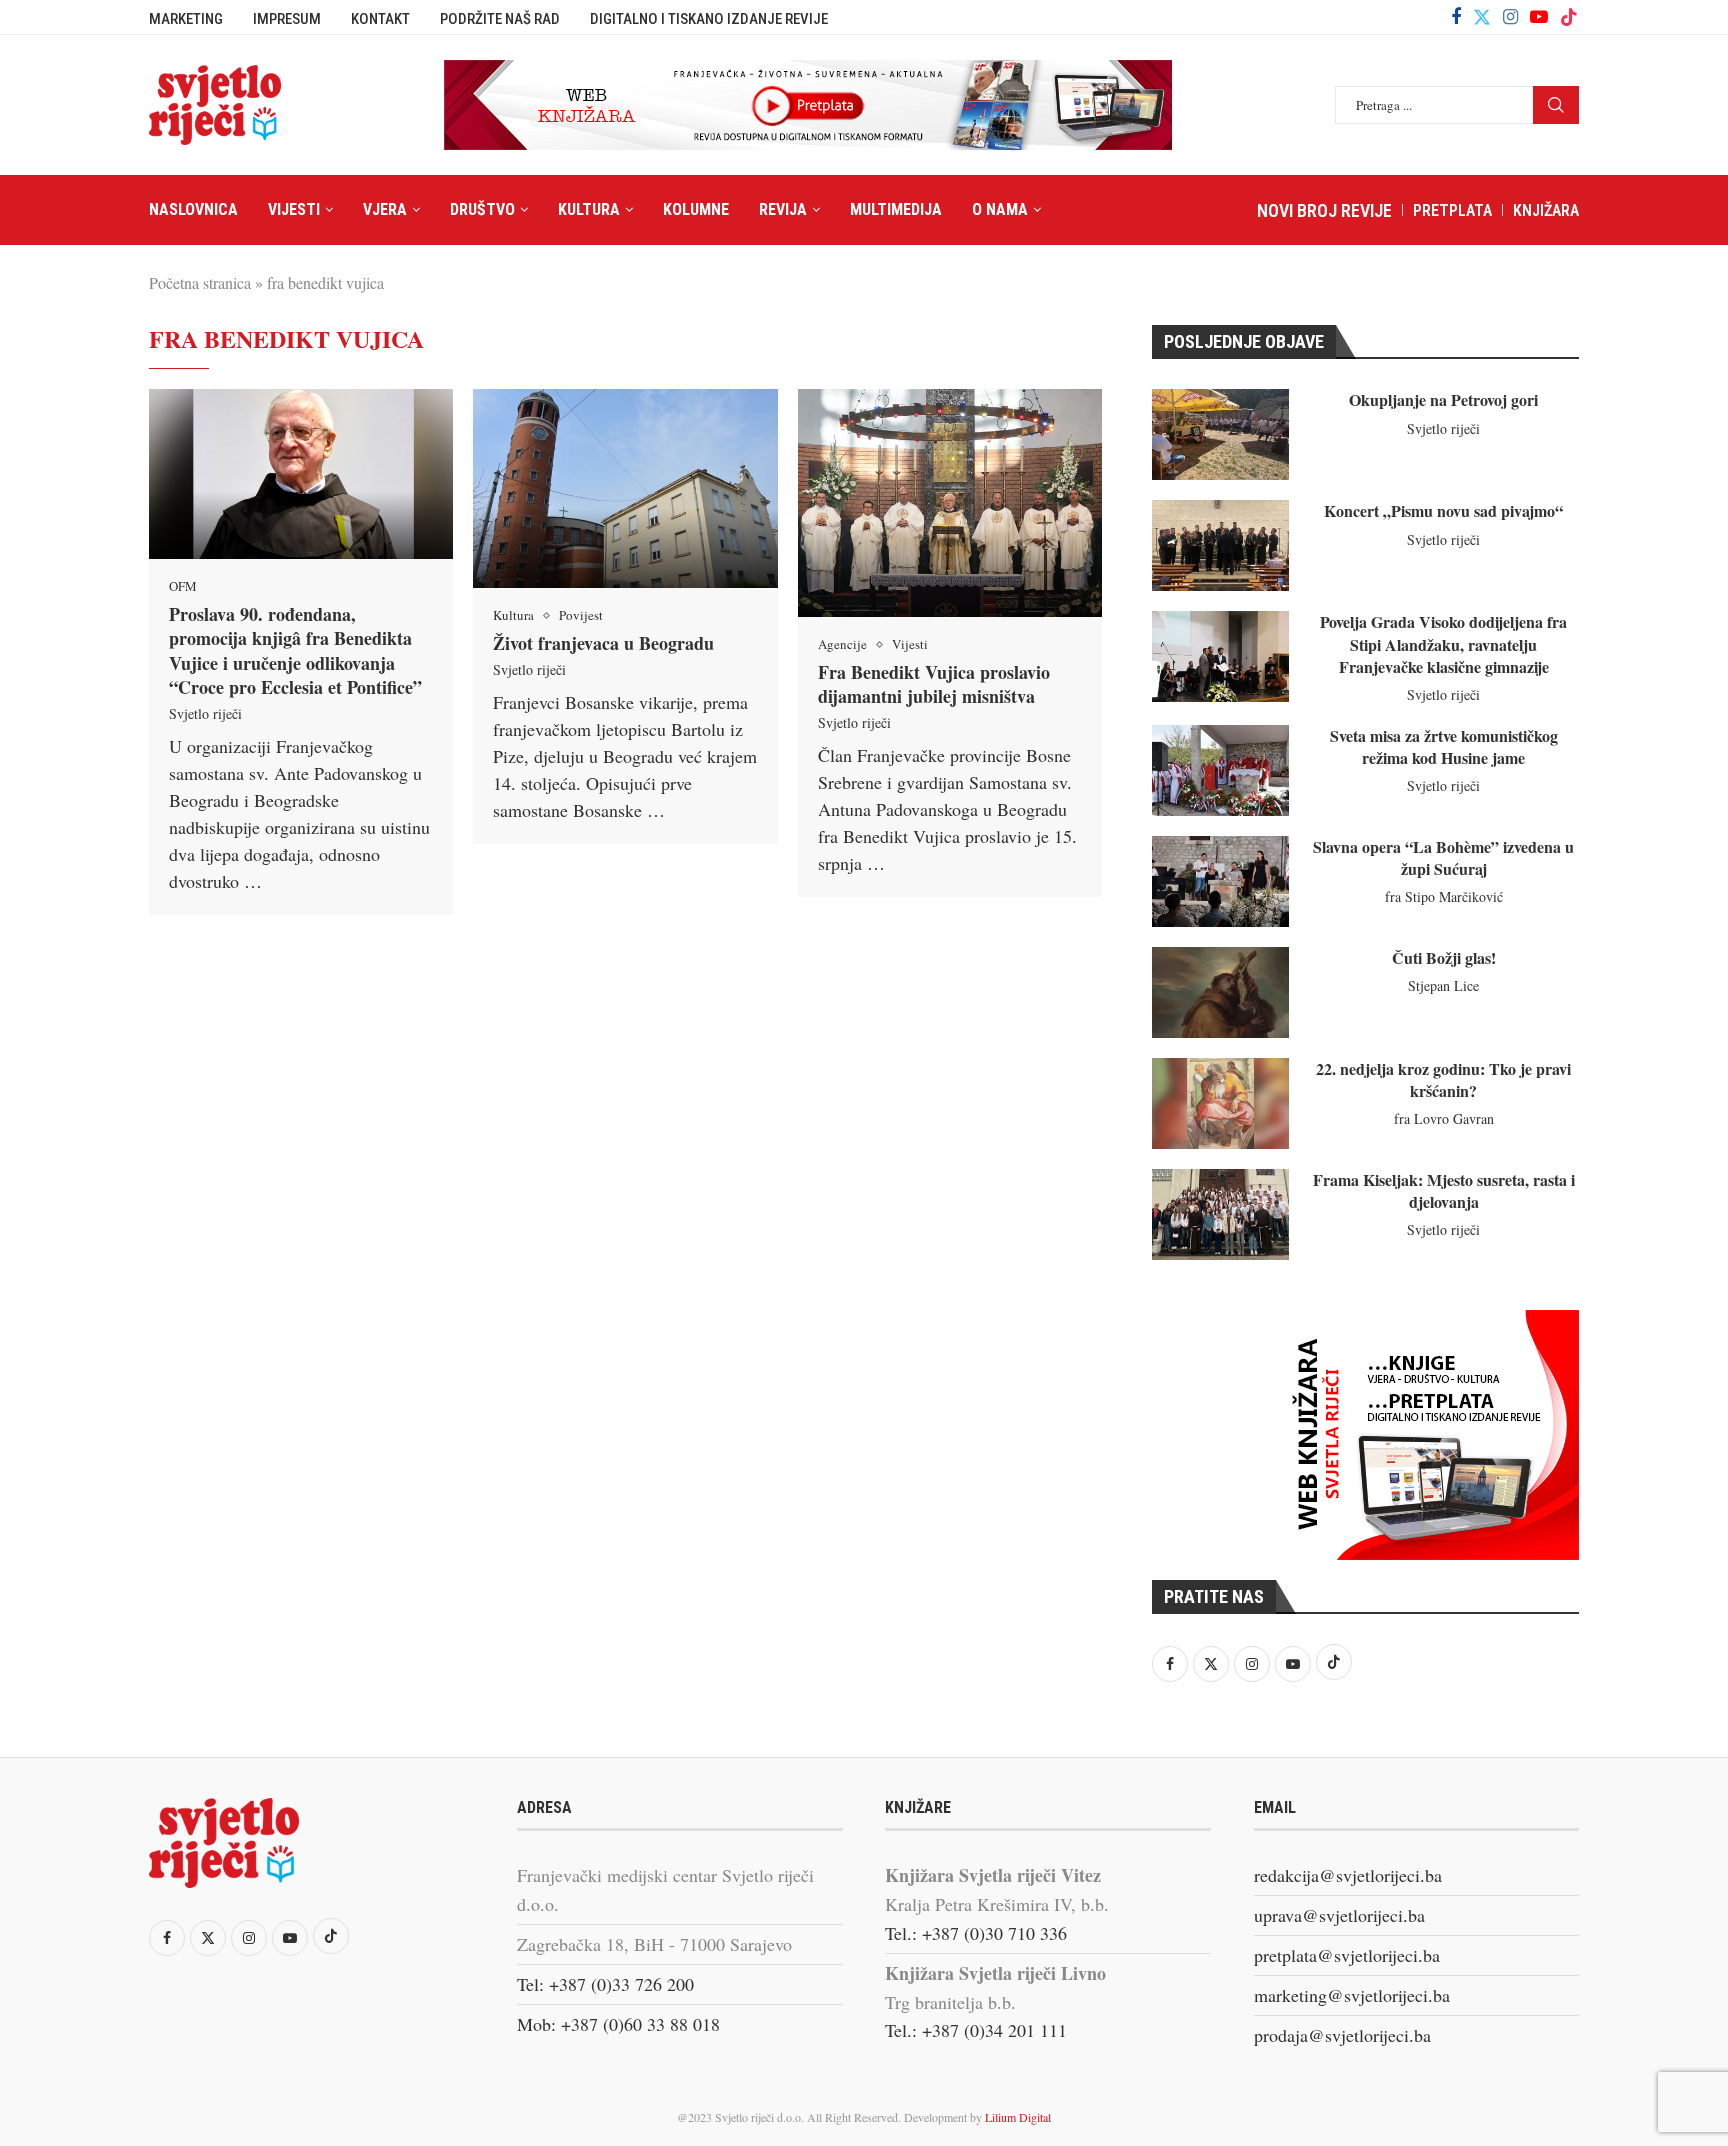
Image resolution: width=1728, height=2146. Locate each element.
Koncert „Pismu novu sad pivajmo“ (1443, 510)
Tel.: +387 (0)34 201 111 (976, 2030)
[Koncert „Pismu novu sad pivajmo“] (1220, 545)
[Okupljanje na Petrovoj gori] (1220, 434)
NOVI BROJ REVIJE (1324, 210)
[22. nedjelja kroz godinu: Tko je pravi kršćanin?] (1220, 1103)
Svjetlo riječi (205, 713)
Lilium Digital (1018, 2117)
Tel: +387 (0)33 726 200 (605, 1984)
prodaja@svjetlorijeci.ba (1342, 2035)
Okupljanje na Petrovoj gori (1443, 399)
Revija (783, 209)
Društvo (482, 209)
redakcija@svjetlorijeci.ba (1348, 1875)
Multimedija (896, 209)
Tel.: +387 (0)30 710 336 (976, 1933)
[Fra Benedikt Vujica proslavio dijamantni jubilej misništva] (950, 503)
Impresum (287, 19)
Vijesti (294, 209)
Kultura (589, 209)
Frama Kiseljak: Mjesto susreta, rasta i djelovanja (1444, 1190)
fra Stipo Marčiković (1444, 896)
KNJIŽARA (1546, 210)
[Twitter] (1482, 17)
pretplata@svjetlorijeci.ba (1347, 1955)
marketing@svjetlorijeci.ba (1352, 1995)
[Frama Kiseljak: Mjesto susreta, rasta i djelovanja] (1220, 1214)
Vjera (385, 209)
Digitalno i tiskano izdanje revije (709, 19)
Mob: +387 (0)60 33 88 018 (618, 2024)
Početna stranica (200, 282)
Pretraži (1556, 105)
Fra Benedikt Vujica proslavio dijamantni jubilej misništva (934, 684)
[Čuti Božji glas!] (1220, 992)
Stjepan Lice (1443, 985)
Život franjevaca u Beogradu (603, 643)
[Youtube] (1539, 17)
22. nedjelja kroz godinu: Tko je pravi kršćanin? (1443, 1079)
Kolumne (696, 209)
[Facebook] (1456, 17)
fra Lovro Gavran (1444, 1118)
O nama (1000, 209)
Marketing (186, 19)
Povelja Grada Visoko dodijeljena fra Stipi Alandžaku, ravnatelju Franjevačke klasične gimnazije (1443, 644)
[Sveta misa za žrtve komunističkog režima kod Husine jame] (1220, 770)
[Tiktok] (1569, 17)
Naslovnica (193, 209)
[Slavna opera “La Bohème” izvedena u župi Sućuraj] (1220, 881)
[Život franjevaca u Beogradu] (625, 488)
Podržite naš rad (500, 19)
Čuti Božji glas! (1444, 957)
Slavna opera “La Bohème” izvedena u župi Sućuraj (1443, 857)
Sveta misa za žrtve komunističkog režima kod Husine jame (1444, 746)
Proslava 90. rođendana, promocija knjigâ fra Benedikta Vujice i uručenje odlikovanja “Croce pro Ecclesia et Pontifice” (295, 650)
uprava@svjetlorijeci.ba (1339, 1915)
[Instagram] (1510, 17)
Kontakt (380, 19)
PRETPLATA (1452, 210)
